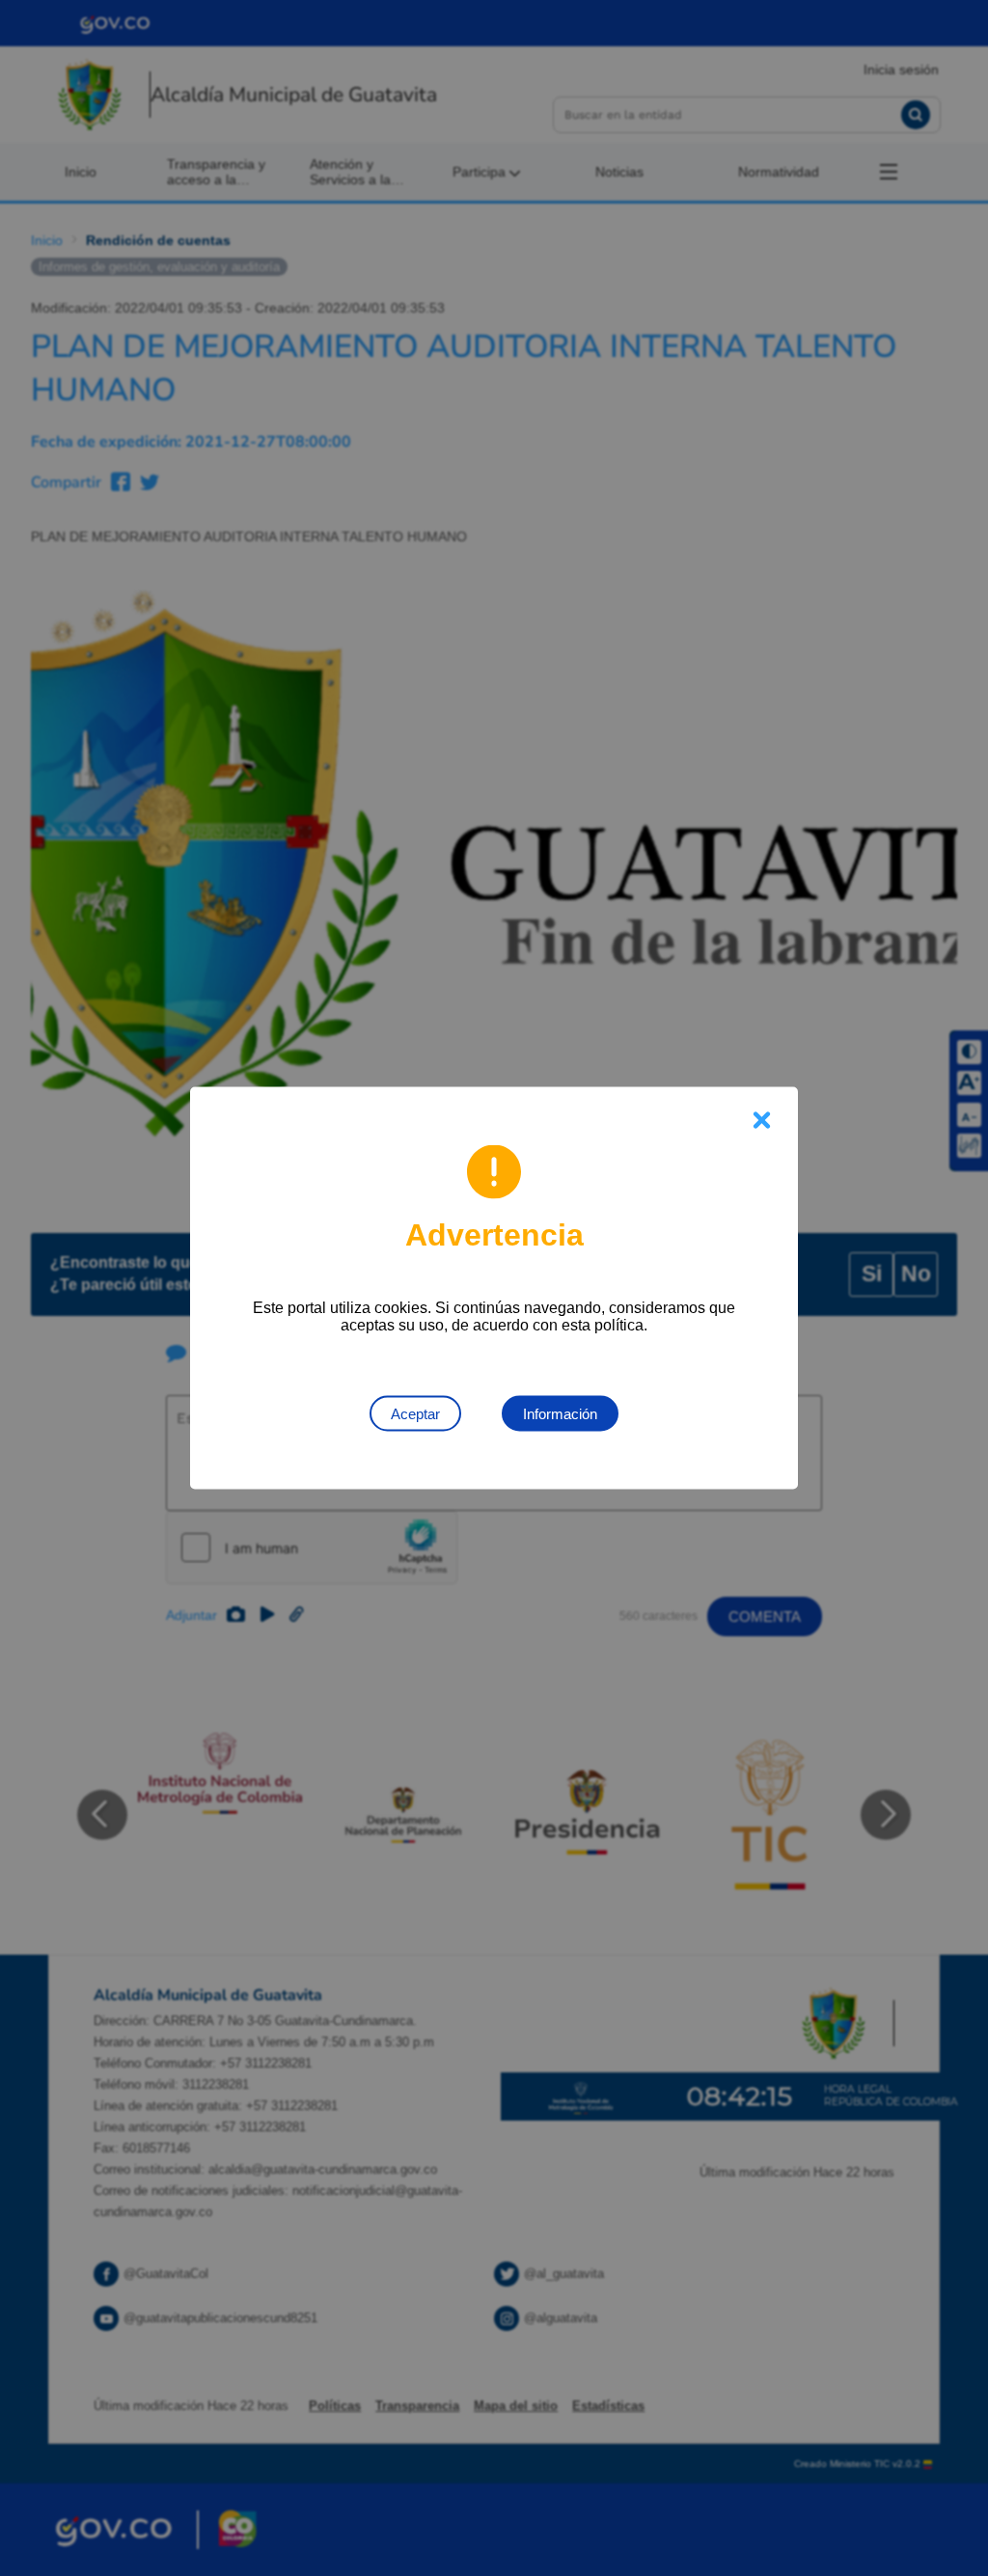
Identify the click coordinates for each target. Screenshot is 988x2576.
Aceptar (415, 1414)
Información (560, 1414)
